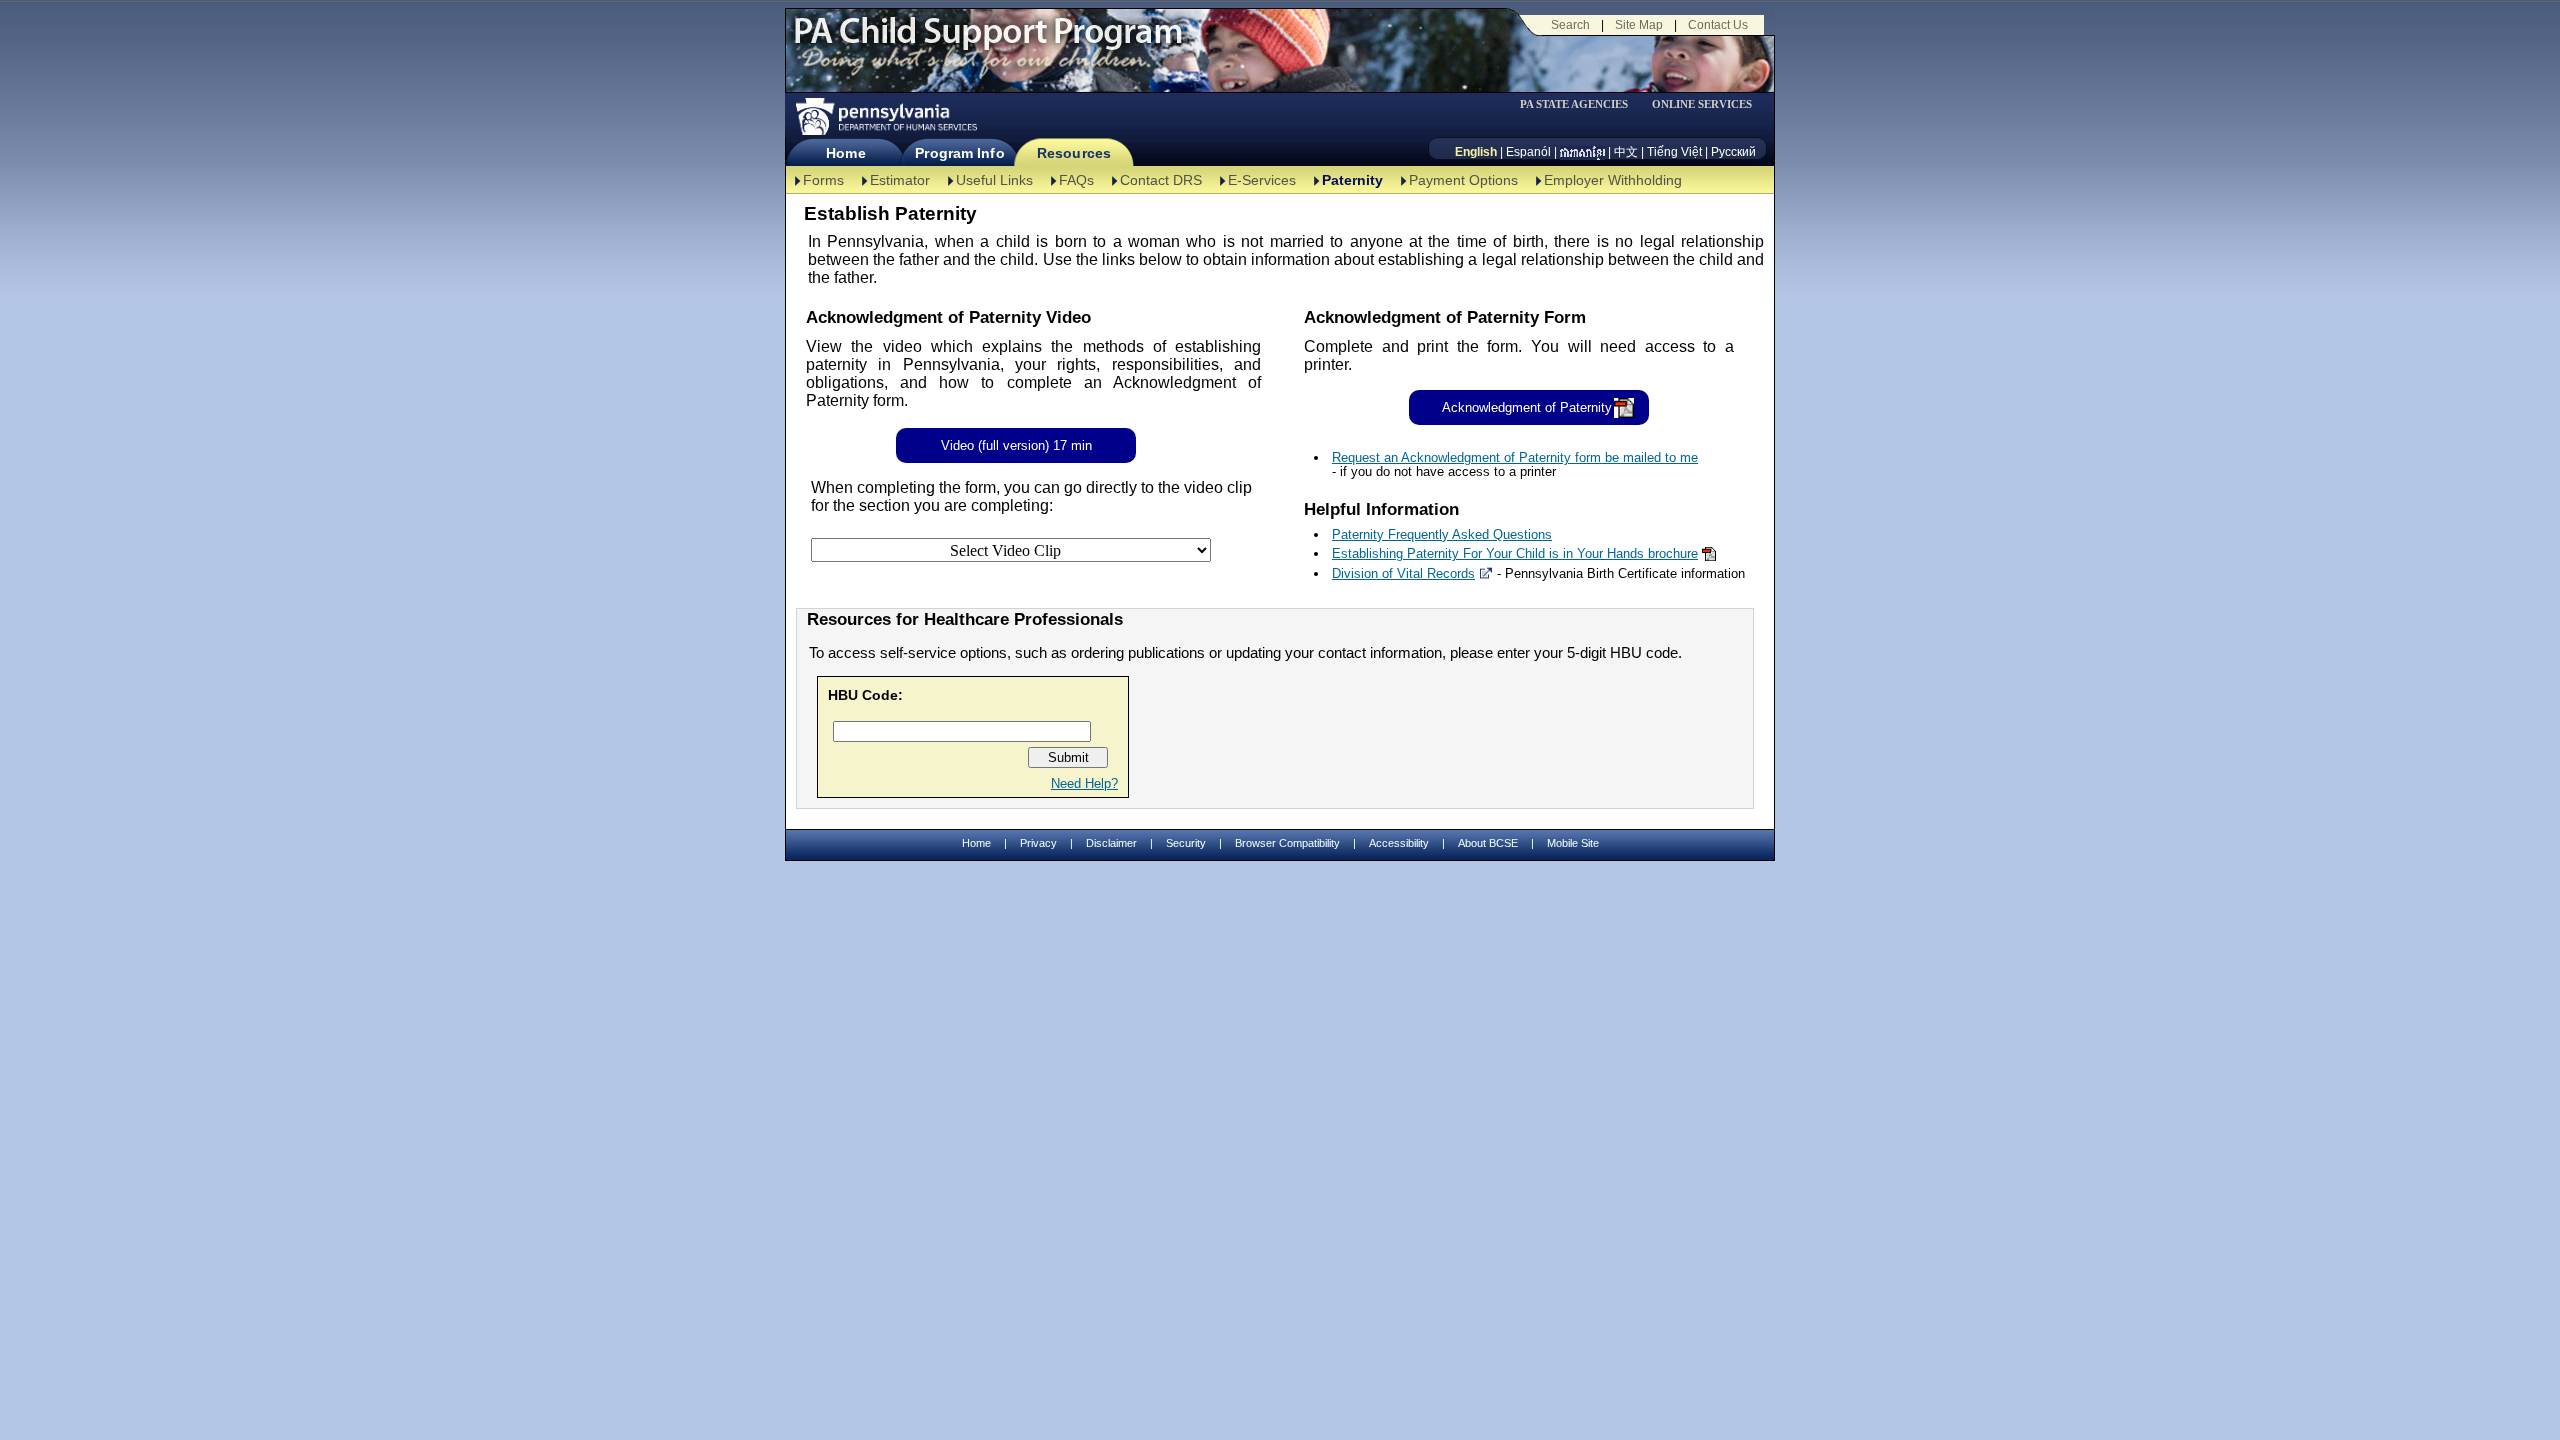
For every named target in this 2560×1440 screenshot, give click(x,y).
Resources (1074, 153)
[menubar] (1581, 104)
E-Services (1262, 180)
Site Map (1639, 25)
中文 (1626, 152)
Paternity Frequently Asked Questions (1442, 534)
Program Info (959, 153)
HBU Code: (865, 695)
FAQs (1076, 180)
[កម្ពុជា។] (1582, 152)
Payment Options (1463, 180)
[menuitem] (1581, 104)
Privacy (1038, 843)
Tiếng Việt (1674, 152)
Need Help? (1084, 783)
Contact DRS (1161, 180)
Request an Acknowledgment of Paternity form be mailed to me (1515, 457)
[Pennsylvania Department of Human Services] (885, 116)
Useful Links (994, 180)
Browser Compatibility (1287, 843)
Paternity (1352, 180)
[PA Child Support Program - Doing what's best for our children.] (988, 43)
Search (1570, 25)
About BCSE (1488, 843)
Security (1186, 843)
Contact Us (1718, 25)
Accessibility (1399, 843)
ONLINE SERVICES (1702, 104)
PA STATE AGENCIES (1574, 104)
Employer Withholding (1613, 180)
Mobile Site (1573, 843)
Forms (823, 180)
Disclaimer (1111, 843)
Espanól (1528, 152)
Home (845, 153)
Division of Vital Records (1403, 573)
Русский (1733, 152)
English (1476, 152)
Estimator (900, 180)
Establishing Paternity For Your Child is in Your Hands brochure (1515, 553)
